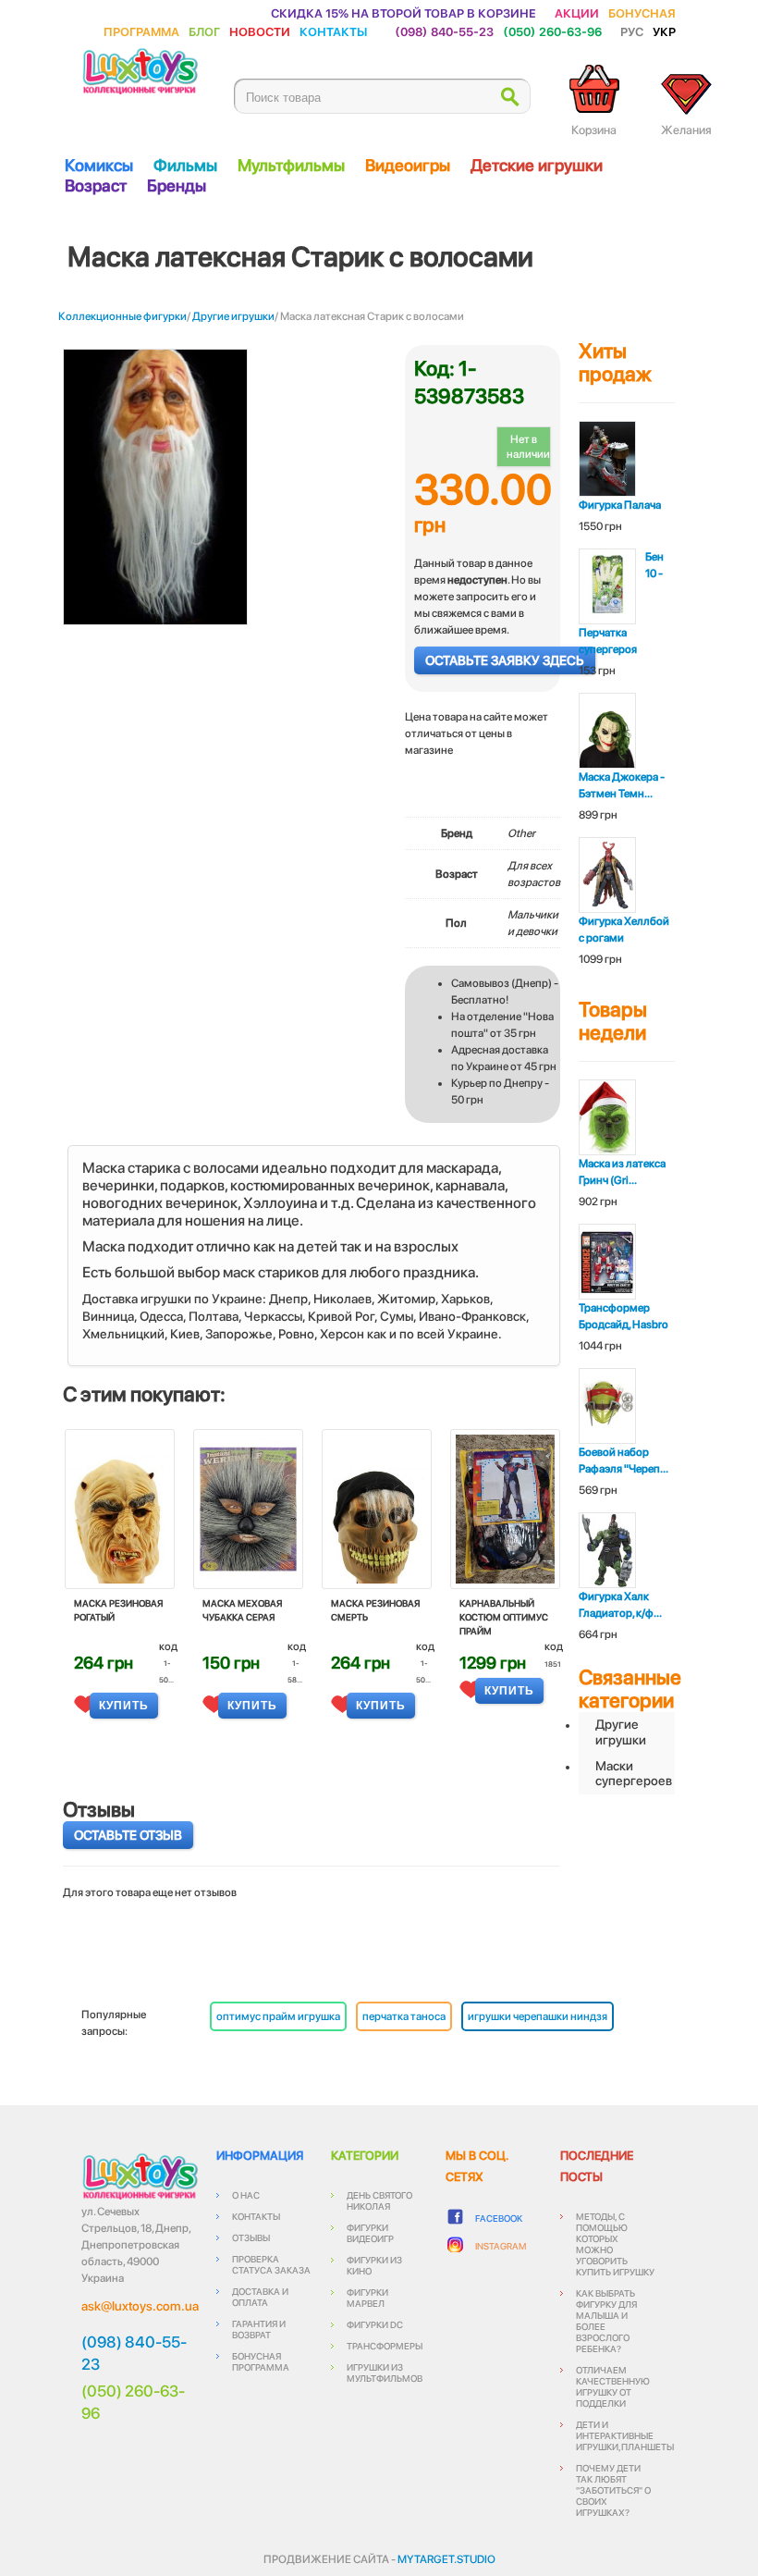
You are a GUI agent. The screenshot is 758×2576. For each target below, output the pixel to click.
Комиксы (99, 165)
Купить (124, 1706)
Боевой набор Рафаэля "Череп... (624, 1461)
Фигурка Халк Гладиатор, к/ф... (620, 1605)
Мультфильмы (291, 165)
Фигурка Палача (620, 505)
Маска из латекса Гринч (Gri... (622, 1172)
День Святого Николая (379, 2200)
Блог (204, 31)
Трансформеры (385, 2346)
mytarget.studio (446, 2559)
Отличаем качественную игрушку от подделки (613, 2386)
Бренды (177, 185)
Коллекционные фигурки (122, 316)
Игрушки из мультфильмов (385, 2373)
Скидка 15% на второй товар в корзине (403, 12)
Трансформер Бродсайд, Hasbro (624, 1316)
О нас (246, 2195)
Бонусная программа (261, 2361)
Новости (260, 31)
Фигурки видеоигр (370, 2233)
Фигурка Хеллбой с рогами (624, 930)
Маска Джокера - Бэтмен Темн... (622, 785)
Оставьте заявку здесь (505, 660)
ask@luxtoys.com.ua (140, 2306)
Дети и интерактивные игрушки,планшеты (625, 2435)
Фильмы (185, 165)
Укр (664, 31)
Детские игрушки (537, 165)
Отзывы (251, 2237)
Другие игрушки (233, 316)
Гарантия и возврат (259, 2329)
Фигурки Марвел (367, 2298)
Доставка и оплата (260, 2297)
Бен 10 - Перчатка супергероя (621, 603)
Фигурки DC (375, 2324)
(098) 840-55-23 (444, 31)
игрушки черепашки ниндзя (538, 2016)
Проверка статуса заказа (271, 2264)
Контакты (333, 31)
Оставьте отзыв (128, 1835)
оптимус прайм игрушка (278, 2016)
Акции (577, 12)
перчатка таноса (404, 2016)
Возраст (96, 185)
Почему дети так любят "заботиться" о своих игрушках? (613, 2490)
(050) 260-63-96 (552, 31)
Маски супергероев (634, 1774)
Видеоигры (408, 165)
